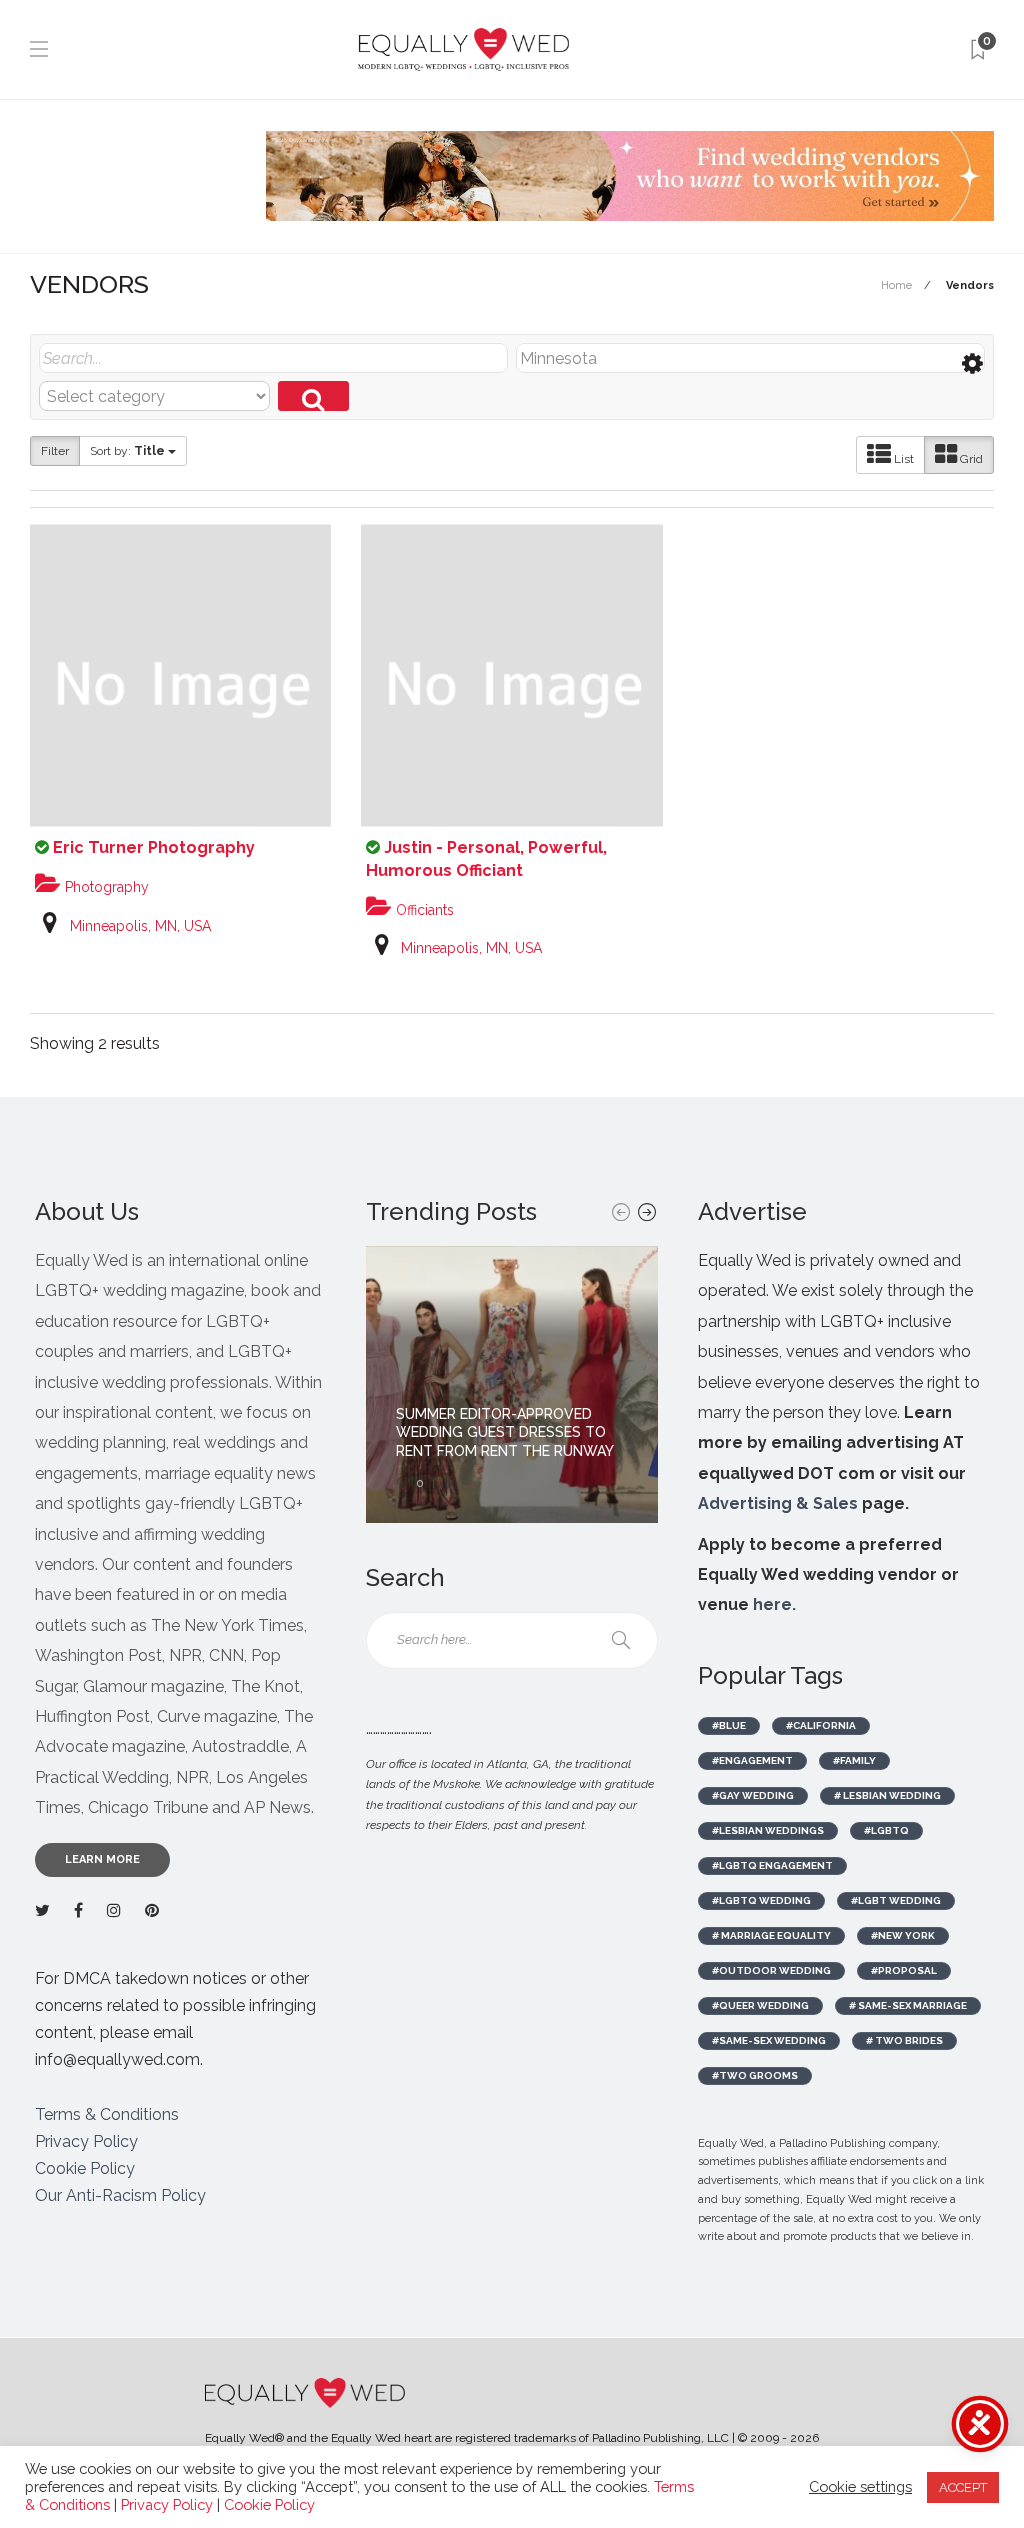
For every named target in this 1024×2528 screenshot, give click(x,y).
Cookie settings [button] (860, 2486)
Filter (55, 451)
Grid (970, 459)
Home (896, 285)
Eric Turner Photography (154, 847)
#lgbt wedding (896, 1900)
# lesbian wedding (887, 1795)
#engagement (752, 1760)
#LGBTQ (886, 1830)
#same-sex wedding (769, 2040)
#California (821, 1725)
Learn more (102, 1859)
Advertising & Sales (778, 1503)
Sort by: (127, 451)
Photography (105, 887)
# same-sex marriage (908, 2005)
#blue (729, 1725)
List (902, 459)
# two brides (904, 2040)
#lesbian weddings (768, 1830)
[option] (512, 1384)
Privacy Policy (86, 2141)
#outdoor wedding (771, 1970)
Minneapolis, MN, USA (140, 926)
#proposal (904, 1970)
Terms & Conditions (107, 2114)
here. (774, 1604)
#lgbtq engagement (772, 1865)
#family (854, 1760)
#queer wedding (760, 2005)
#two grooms (755, 2075)
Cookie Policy (85, 2168)
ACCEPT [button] (963, 2487)
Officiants (423, 910)
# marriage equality (771, 1935)
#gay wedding (753, 1795)
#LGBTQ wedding (761, 1900)
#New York (903, 1935)
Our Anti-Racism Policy (120, 2195)
